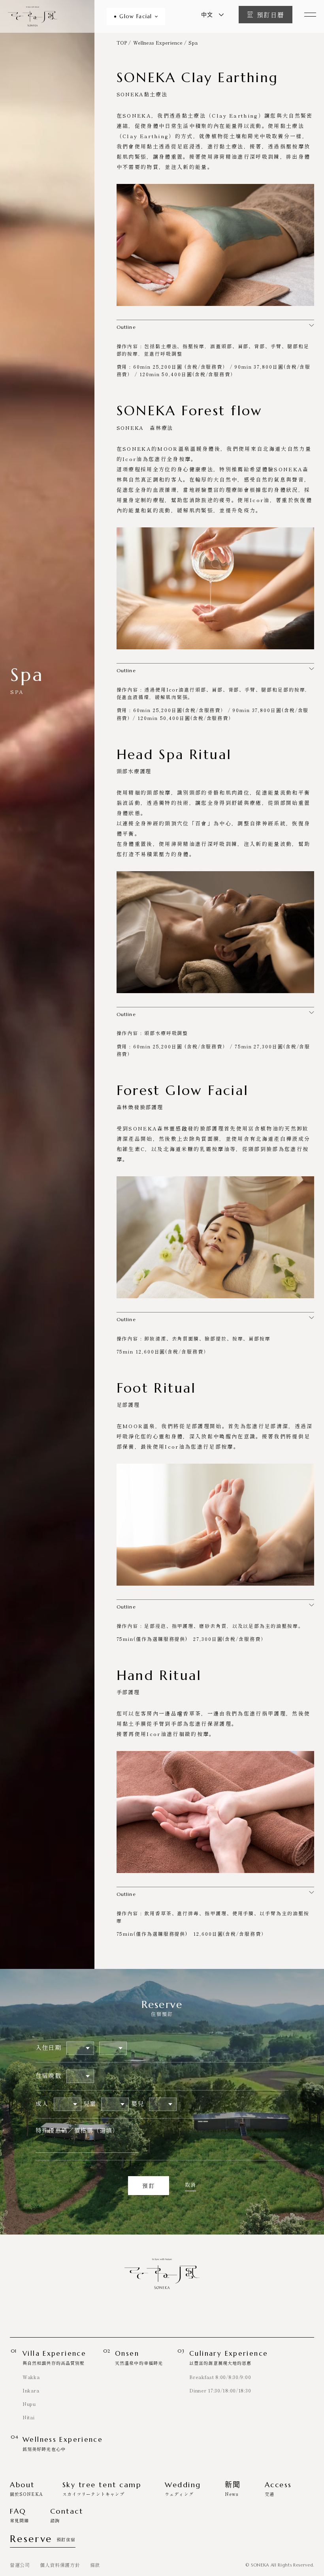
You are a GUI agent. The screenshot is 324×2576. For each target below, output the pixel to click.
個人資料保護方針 (60, 2565)
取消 (191, 2185)
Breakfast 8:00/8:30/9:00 (220, 2377)
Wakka (31, 2377)
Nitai (29, 2417)
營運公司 (20, 2565)
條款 (95, 2565)
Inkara (31, 2390)
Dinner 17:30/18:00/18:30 (220, 2390)
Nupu (29, 2404)
